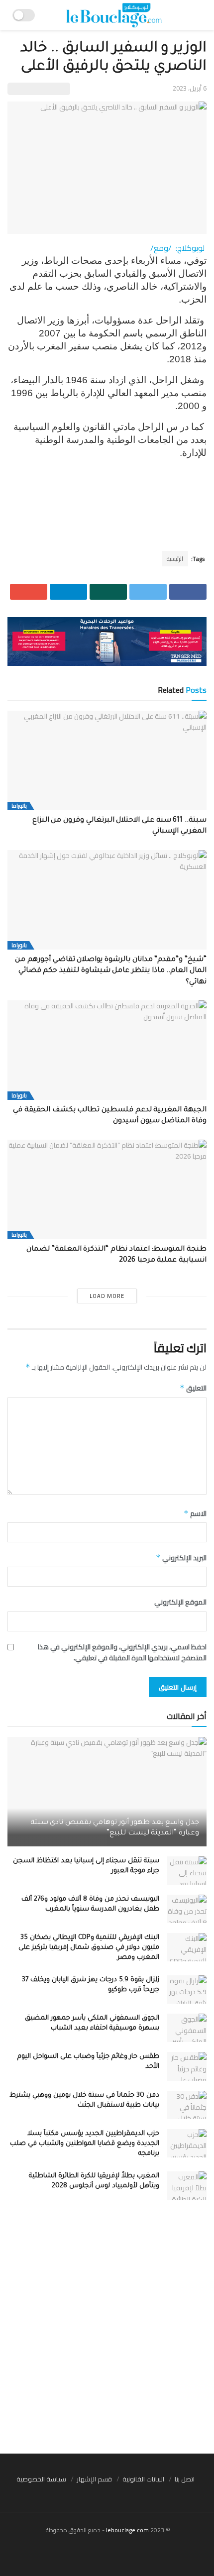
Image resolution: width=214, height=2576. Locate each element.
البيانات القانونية (143, 2479)
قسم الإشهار (94, 2479)
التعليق (193, 1388)
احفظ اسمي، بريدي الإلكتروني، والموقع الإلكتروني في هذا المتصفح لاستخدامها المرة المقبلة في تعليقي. (122, 1653)
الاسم (195, 1513)
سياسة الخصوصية (41, 2479)
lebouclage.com (127, 2530)
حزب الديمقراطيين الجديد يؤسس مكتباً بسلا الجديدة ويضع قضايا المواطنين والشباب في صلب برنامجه (85, 2144)
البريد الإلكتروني (181, 1558)
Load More (107, 1296)
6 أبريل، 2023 (190, 88)
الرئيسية (175, 559)
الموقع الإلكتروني (180, 1602)
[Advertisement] (107, 2332)
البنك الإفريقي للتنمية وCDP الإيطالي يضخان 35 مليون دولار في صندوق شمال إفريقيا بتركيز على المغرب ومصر (89, 1948)
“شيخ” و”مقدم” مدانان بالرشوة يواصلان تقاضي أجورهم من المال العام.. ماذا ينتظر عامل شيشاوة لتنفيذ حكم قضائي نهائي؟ (111, 971)
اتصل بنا (185, 2479)
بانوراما (19, 806)
